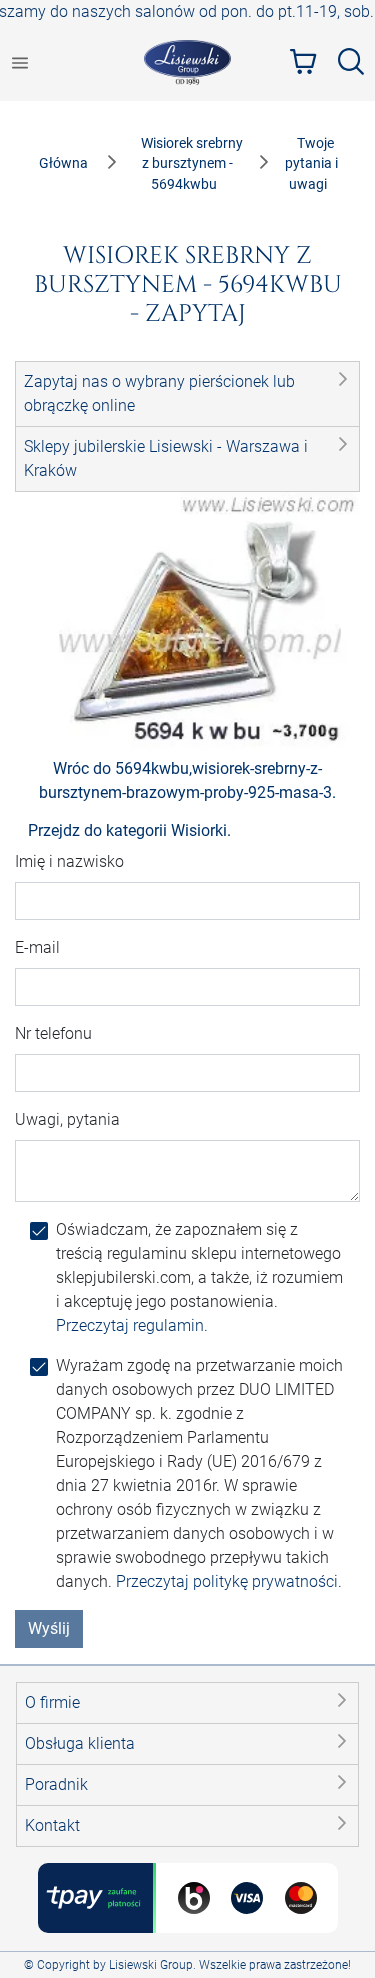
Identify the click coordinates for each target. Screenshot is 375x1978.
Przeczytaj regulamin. (132, 1325)
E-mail (37, 947)
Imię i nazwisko (69, 861)
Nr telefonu (53, 1033)
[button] (187, 394)
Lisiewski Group (151, 1965)
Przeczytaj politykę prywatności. (229, 1581)
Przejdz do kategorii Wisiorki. (129, 830)
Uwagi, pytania (67, 1119)
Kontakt (52, 1825)
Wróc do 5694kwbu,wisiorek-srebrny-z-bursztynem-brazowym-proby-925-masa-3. (187, 780)
